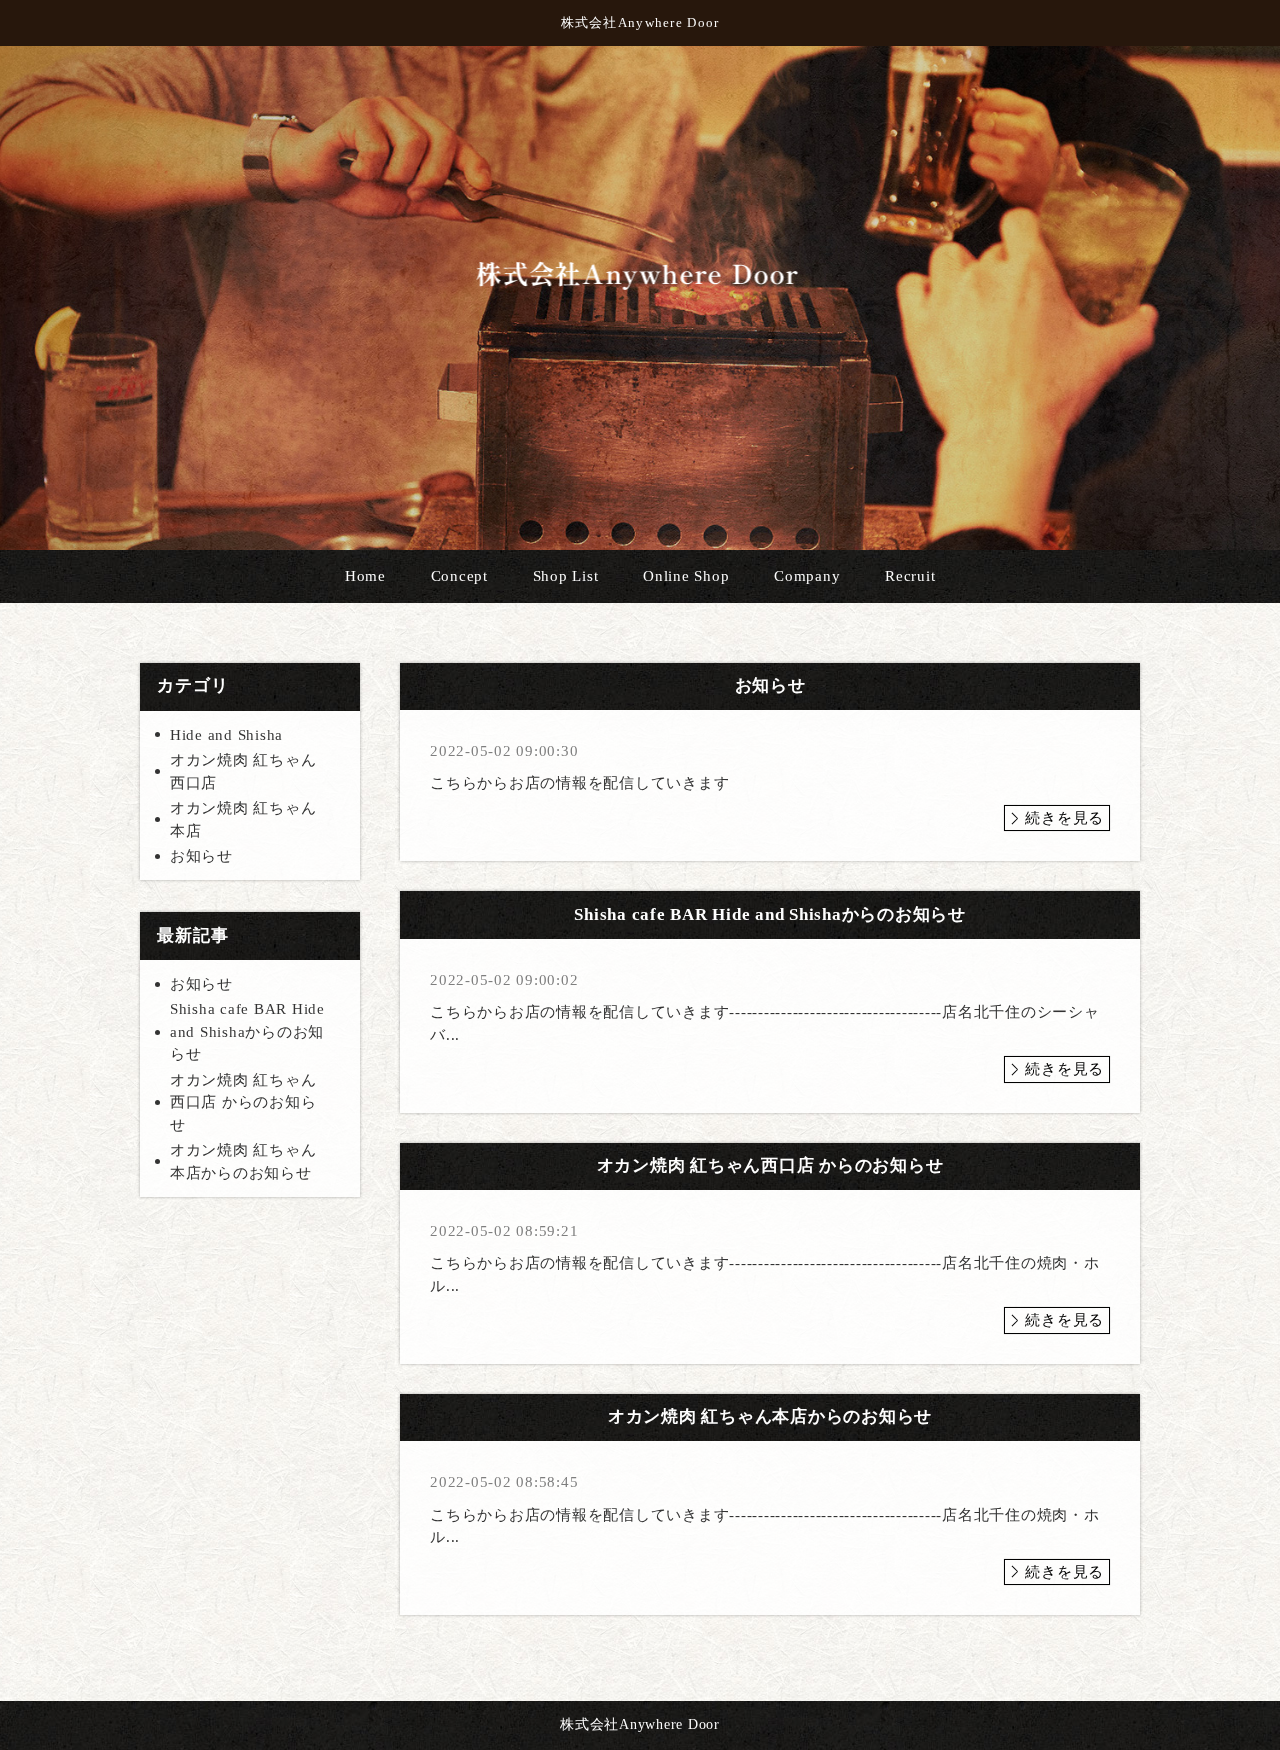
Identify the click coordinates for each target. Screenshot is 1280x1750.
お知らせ (201, 856)
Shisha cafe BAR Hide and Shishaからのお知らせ (247, 1031)
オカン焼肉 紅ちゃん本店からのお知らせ (243, 1161)
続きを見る (1064, 818)
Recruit (910, 576)
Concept (459, 576)
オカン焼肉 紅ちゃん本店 (243, 819)
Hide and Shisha (226, 735)
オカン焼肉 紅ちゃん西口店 (243, 771)
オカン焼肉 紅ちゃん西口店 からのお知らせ (243, 1102)
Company (807, 576)
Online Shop (686, 576)
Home (365, 576)
